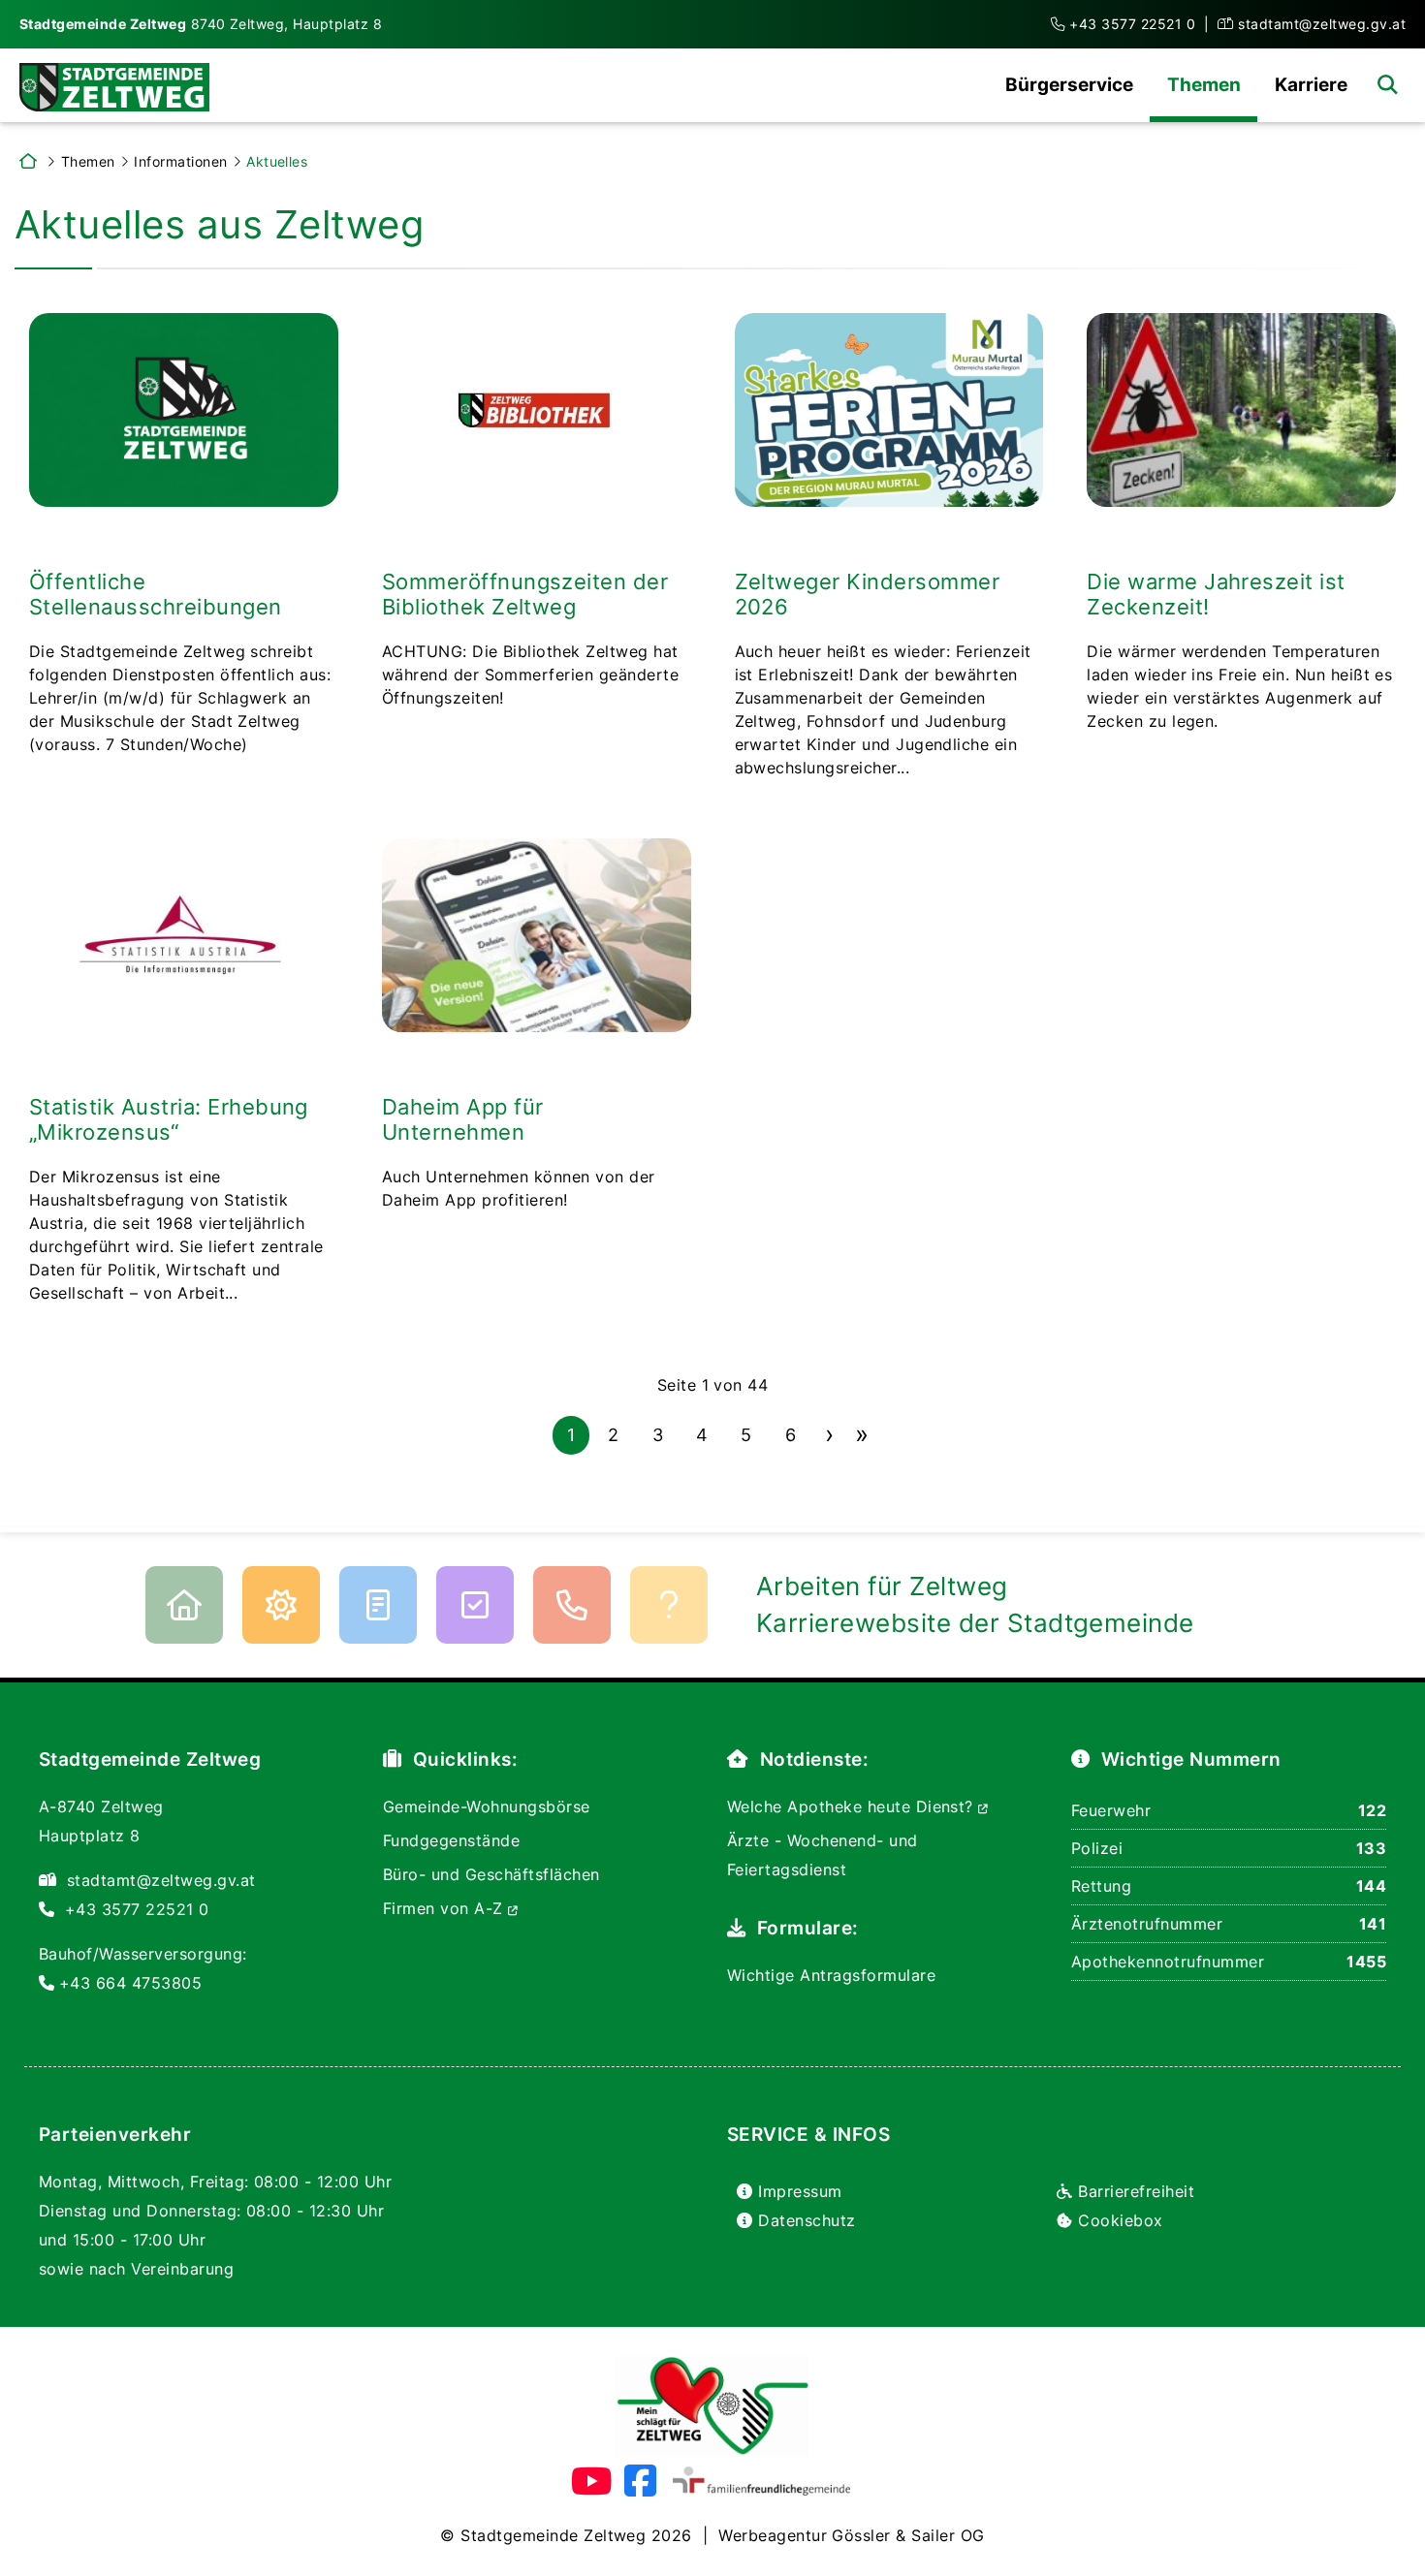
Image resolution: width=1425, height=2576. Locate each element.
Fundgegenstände (451, 1840)
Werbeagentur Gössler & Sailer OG (851, 2535)
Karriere (1311, 84)
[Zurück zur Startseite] (28, 161)
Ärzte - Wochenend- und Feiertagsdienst (823, 1855)
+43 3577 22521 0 (1132, 24)
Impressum (800, 2191)
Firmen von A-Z (445, 1908)
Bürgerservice (1069, 84)
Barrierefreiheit (1136, 2191)
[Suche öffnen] (1387, 84)
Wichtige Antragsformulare (831, 1975)
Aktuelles (277, 161)
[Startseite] (112, 85)
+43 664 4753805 (130, 1983)
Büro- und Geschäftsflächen (491, 1874)
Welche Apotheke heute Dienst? (853, 1806)
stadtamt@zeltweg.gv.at (1322, 24)
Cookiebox (1120, 2220)
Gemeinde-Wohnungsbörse (487, 1806)
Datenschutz (807, 2220)
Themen (1204, 84)
